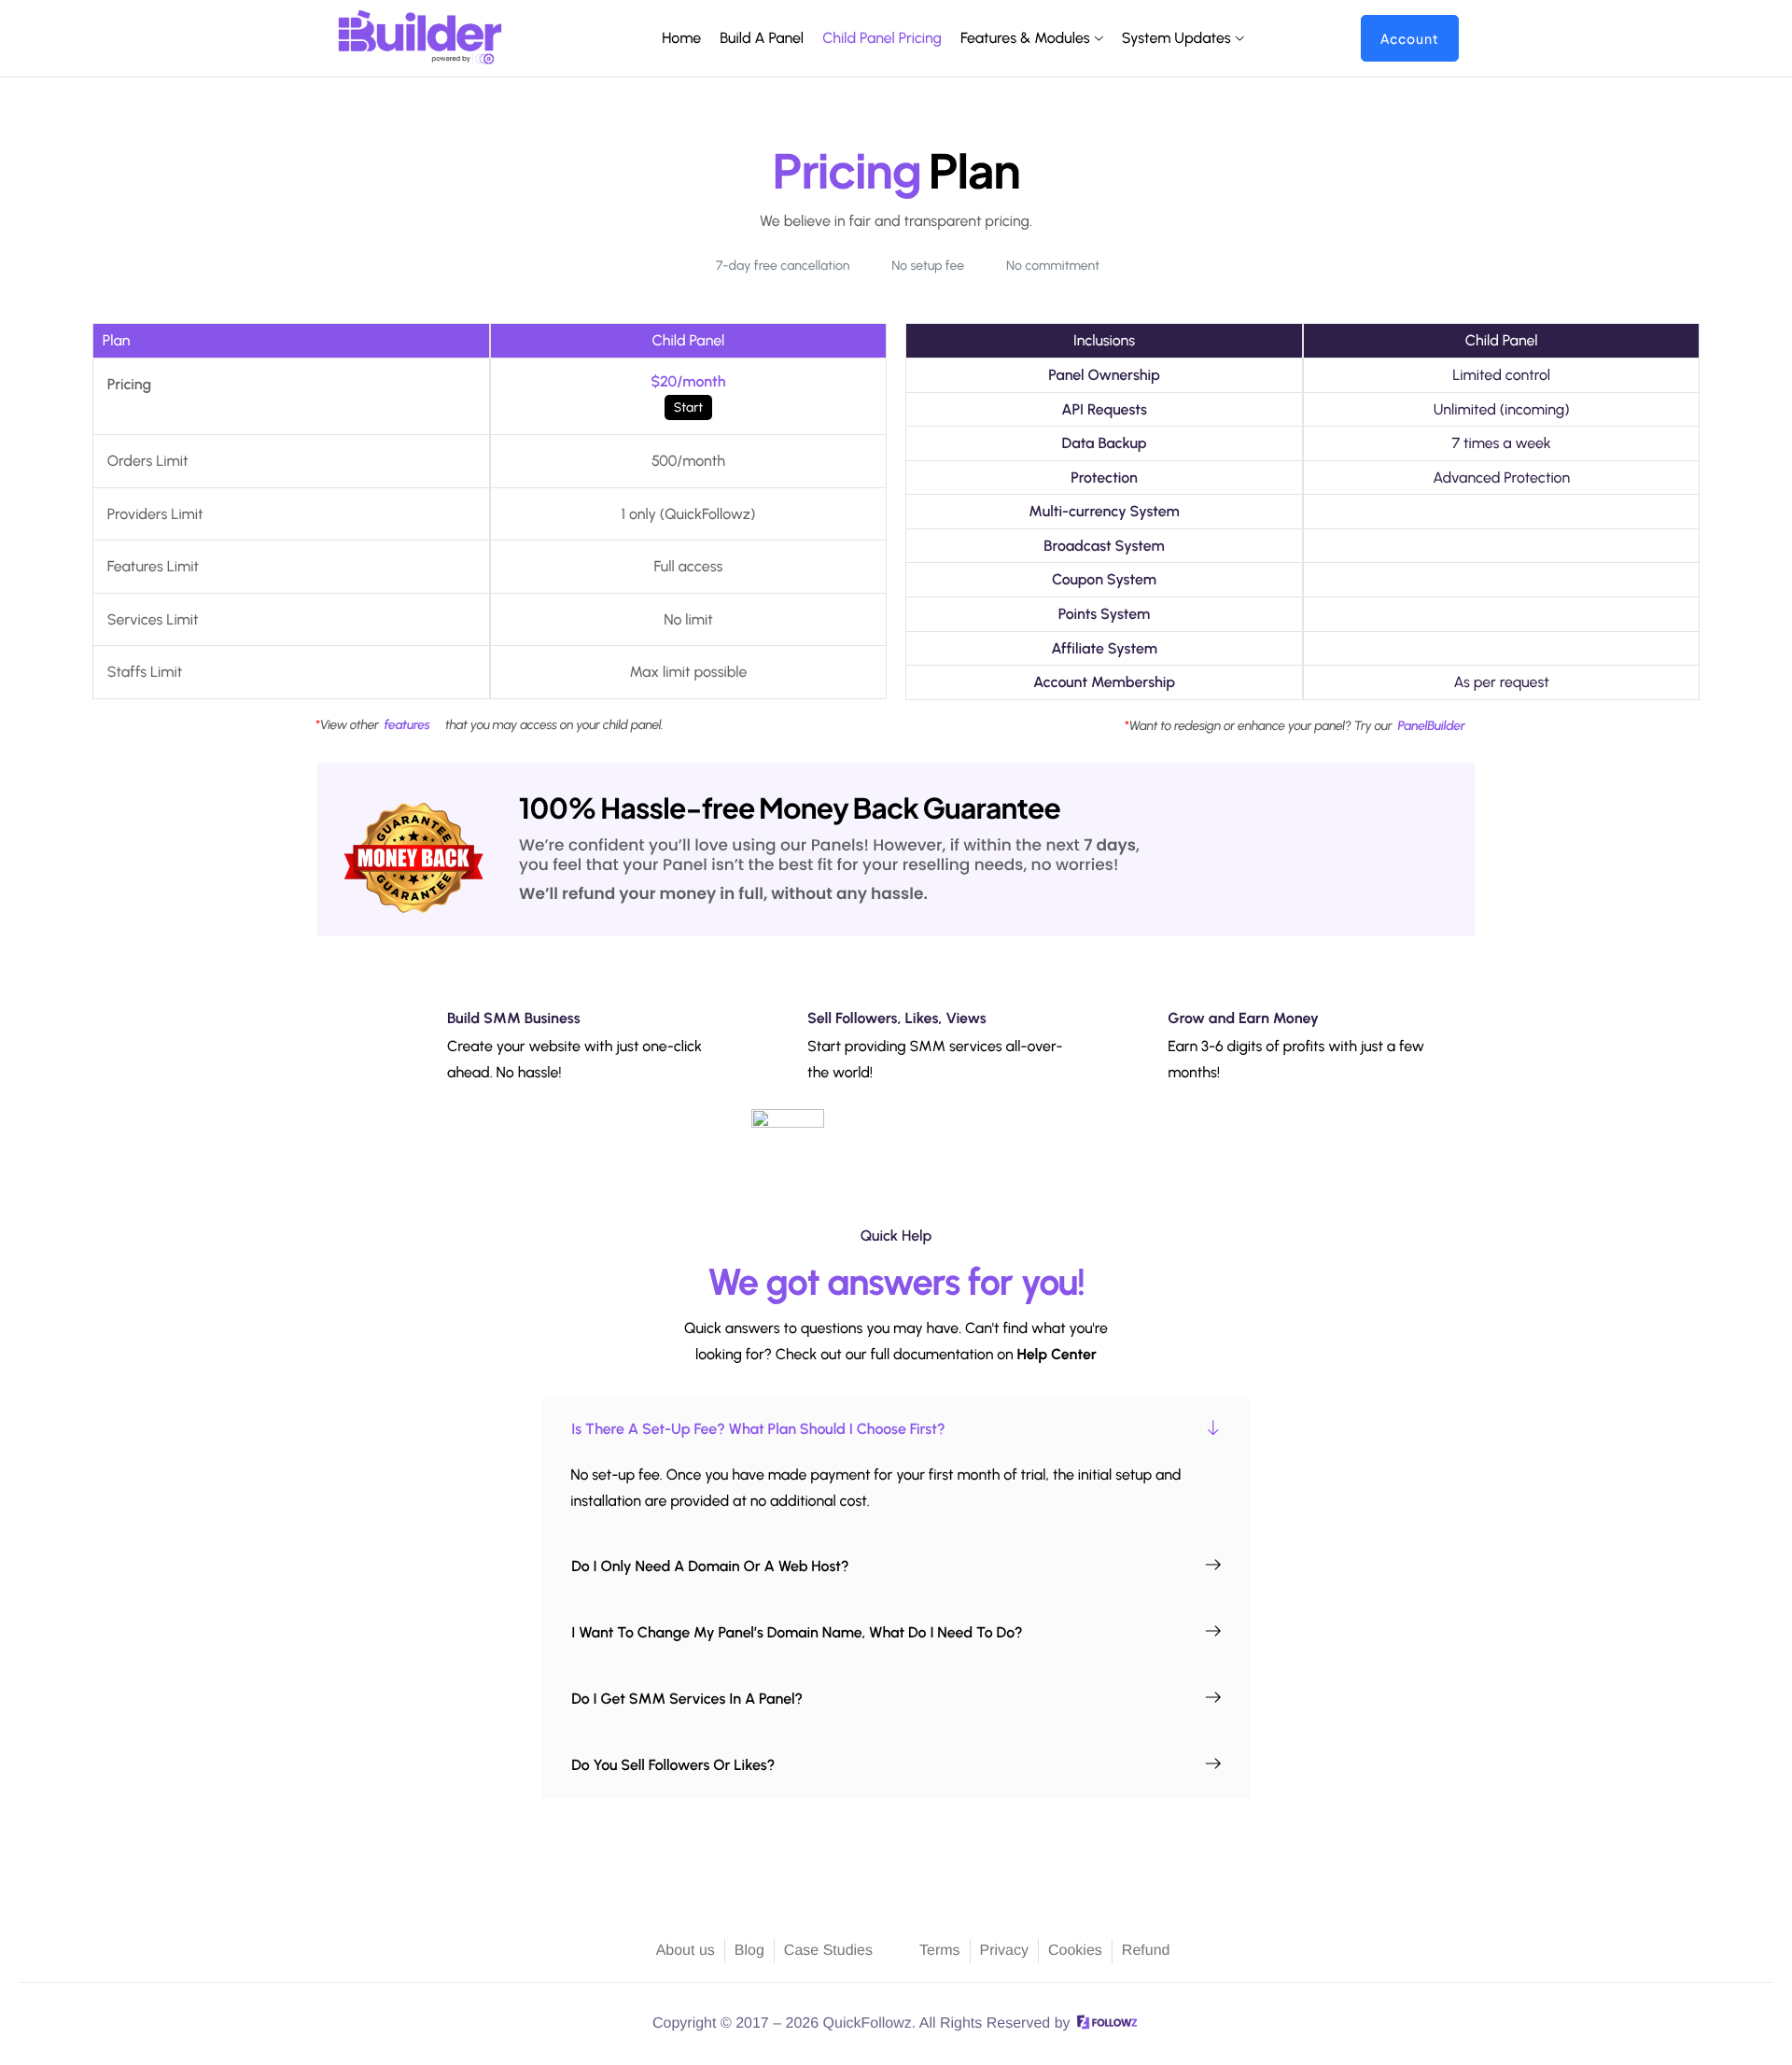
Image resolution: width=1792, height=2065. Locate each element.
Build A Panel (762, 38)
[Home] (420, 37)
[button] (896, 1429)
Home (681, 38)
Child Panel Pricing (882, 38)
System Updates (1176, 38)
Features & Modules (1025, 38)
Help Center (1057, 1354)
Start (688, 407)
